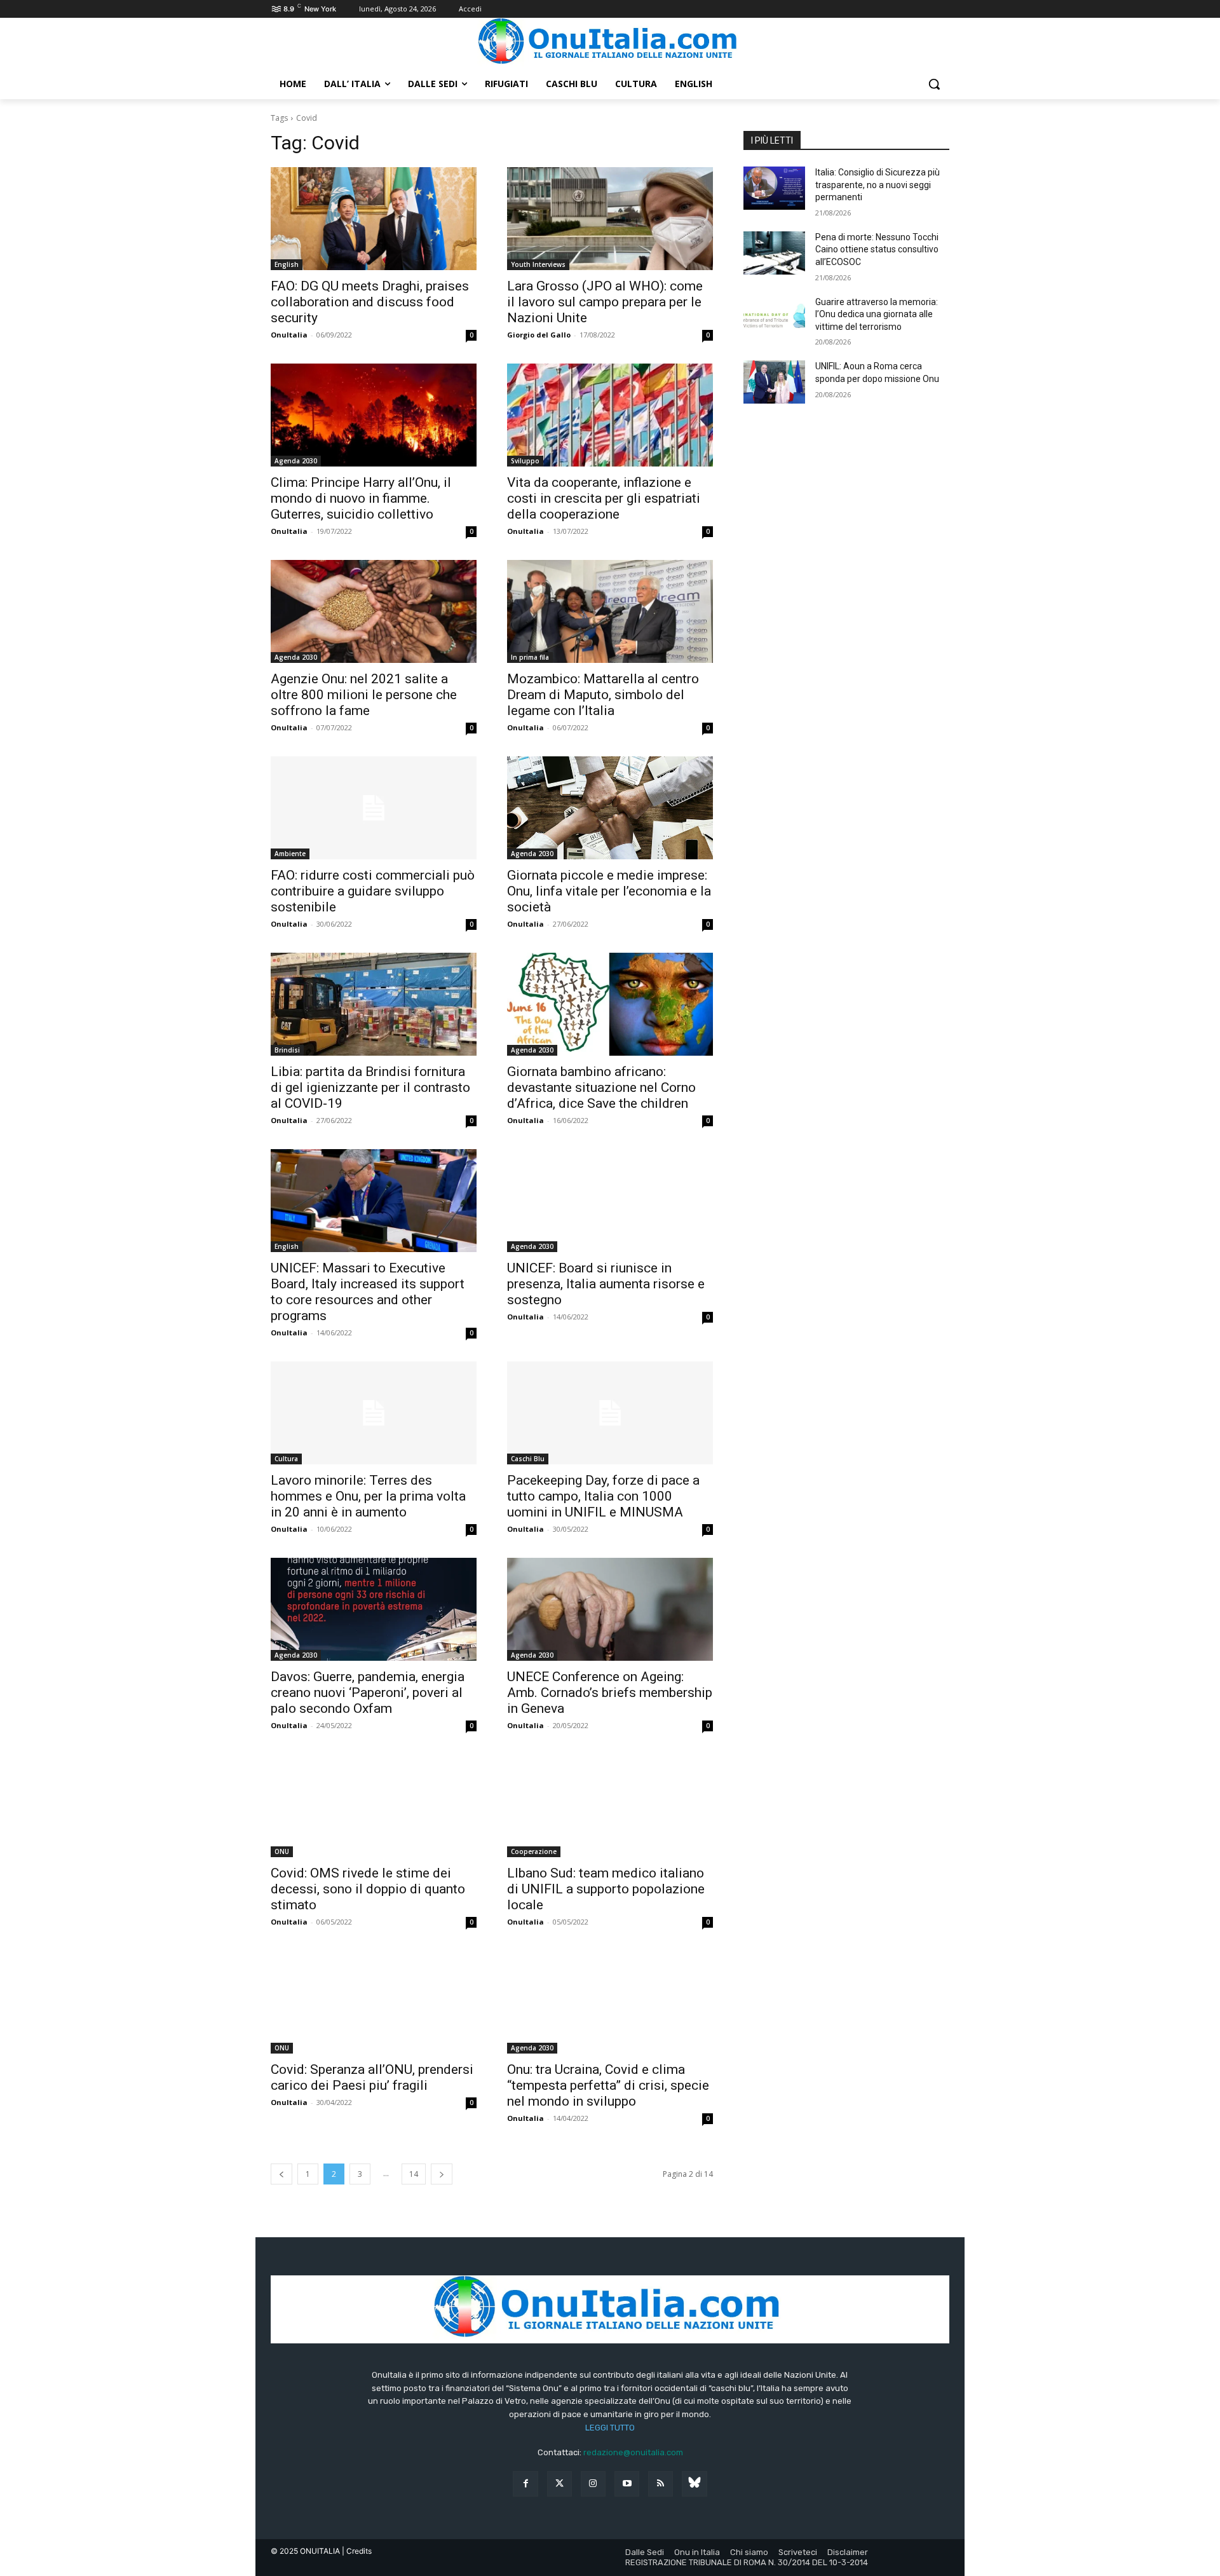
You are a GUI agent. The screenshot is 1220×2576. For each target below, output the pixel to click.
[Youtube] (627, 2484)
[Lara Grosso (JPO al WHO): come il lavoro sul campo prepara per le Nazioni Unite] (610, 219)
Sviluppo (525, 461)
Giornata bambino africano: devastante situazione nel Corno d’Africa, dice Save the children (601, 1087)
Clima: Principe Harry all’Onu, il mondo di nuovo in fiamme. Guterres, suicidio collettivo (361, 498)
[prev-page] (281, 2174)
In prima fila (530, 657)
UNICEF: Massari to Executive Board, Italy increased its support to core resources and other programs (368, 1292)
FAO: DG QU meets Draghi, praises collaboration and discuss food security (370, 302)
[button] (934, 84)
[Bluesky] (694, 2484)
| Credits (357, 2551)
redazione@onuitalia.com (633, 2452)
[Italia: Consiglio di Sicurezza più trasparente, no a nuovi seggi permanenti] (774, 188)
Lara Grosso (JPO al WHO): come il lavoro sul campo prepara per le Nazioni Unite (605, 302)
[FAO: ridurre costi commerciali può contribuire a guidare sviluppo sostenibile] (374, 808)
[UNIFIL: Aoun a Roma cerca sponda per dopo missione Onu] (774, 382)
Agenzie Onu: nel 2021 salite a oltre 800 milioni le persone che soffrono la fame (364, 695)
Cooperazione (534, 1851)
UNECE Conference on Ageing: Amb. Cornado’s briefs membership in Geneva (610, 1693)
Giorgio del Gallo (539, 335)
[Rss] (661, 2484)
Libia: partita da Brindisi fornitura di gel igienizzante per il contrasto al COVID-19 (370, 1087)
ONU (282, 1851)
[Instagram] (593, 2484)
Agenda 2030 (296, 461)
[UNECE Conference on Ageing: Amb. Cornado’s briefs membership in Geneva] (610, 1609)
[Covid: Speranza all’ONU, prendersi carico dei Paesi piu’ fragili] (374, 2002)
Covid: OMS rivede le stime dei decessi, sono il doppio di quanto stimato (368, 1889)
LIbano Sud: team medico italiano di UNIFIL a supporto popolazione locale (606, 1889)
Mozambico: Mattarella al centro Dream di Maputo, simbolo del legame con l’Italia (603, 695)
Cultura (286, 1459)
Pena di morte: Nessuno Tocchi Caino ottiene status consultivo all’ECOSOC (877, 249)
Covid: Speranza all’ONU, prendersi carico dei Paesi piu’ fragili (372, 2077)
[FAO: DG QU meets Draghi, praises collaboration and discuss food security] (374, 219)
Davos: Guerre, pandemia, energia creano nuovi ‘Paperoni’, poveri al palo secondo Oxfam (368, 1693)
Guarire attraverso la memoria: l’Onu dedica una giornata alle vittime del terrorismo (877, 314)
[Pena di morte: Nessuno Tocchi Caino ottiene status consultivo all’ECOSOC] (774, 253)
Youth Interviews (538, 264)
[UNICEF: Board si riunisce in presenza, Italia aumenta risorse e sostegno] (610, 1201)
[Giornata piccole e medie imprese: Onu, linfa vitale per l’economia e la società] (610, 808)
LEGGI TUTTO (610, 2428)
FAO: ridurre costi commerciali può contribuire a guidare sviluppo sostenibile (373, 891)
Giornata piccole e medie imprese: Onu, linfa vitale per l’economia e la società (609, 891)
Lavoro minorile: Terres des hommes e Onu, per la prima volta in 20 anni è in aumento (368, 1496)
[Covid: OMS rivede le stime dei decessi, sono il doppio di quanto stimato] (374, 1806)
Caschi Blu (528, 1459)
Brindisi (287, 1050)
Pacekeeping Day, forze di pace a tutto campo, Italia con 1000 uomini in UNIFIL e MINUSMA (603, 1496)
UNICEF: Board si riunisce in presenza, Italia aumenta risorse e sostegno (606, 1284)
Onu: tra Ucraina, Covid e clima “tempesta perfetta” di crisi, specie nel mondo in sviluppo (608, 2085)
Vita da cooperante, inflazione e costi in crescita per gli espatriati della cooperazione (604, 498)
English (287, 264)
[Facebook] (525, 2484)
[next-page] (442, 2174)
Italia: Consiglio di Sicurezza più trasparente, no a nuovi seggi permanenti (878, 185)
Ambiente (290, 854)
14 (414, 2174)
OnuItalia (289, 335)
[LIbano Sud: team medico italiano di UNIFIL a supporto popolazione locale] (610, 1806)
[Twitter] (559, 2484)
